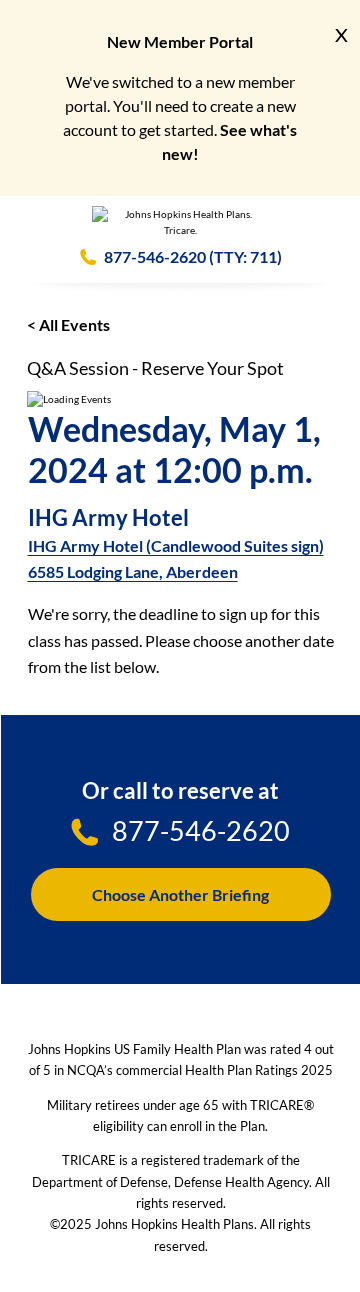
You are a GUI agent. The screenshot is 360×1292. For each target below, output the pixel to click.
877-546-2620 (155, 256)
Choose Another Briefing (180, 894)
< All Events (68, 324)
